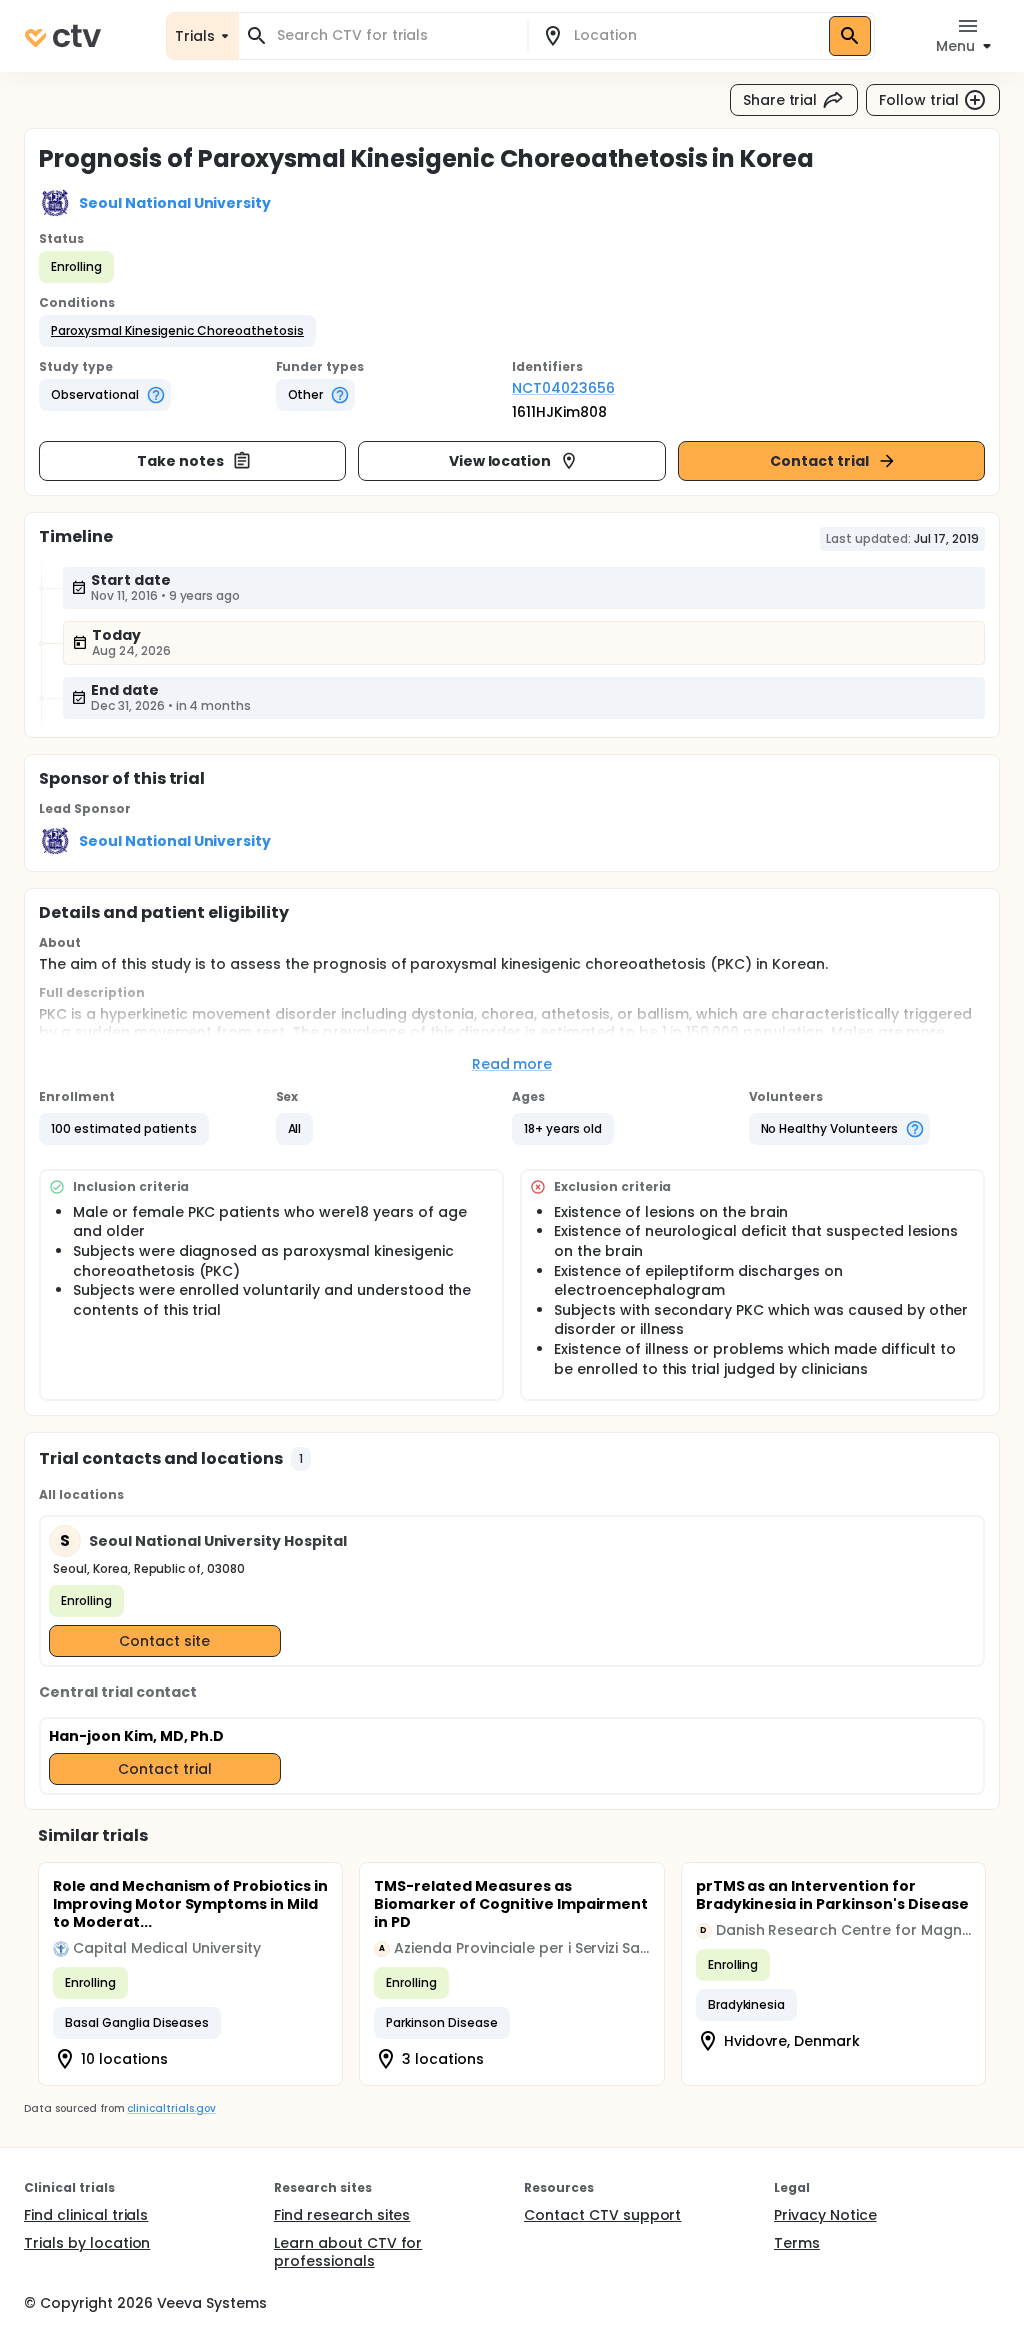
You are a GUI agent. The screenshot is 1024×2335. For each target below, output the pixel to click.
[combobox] (395, 35)
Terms (797, 2243)
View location (500, 461)
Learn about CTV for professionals (348, 2252)
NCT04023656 (563, 388)
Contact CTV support (602, 2215)
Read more (512, 1064)
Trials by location (87, 2243)
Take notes (180, 461)
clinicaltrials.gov (171, 2108)
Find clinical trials (86, 2215)
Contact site (164, 1641)
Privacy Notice (825, 2215)
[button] (177, 331)
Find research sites (342, 2215)
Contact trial (819, 461)
